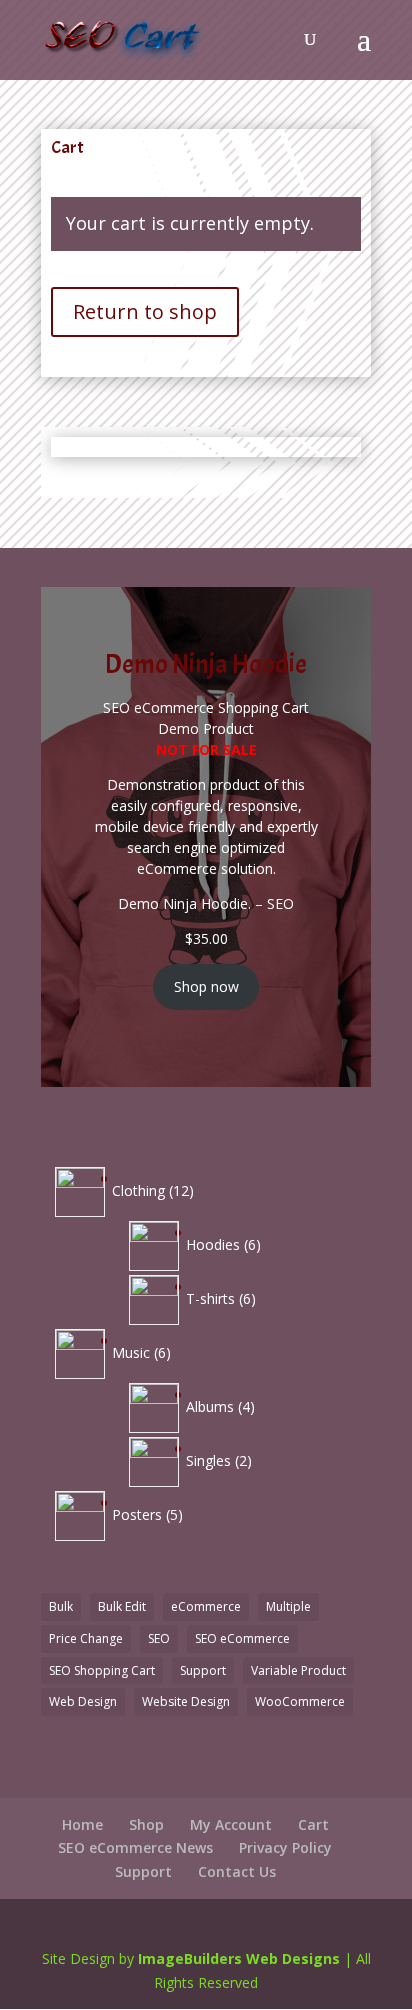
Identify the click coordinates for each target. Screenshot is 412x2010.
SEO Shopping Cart (102, 1670)
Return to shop (145, 311)
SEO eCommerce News (135, 1847)
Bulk (61, 1606)
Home (82, 1824)
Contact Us (237, 1871)
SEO (159, 1638)
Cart (313, 1824)
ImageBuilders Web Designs (239, 1958)
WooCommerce (300, 1701)
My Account (231, 1824)
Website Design (186, 1701)
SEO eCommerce (242, 1638)
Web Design (83, 1701)
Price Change (86, 1638)
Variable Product (298, 1670)
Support (203, 1670)
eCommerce (206, 1606)
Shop (146, 1824)
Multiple (288, 1606)
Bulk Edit (122, 1606)
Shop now (206, 986)
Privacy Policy (285, 1847)
